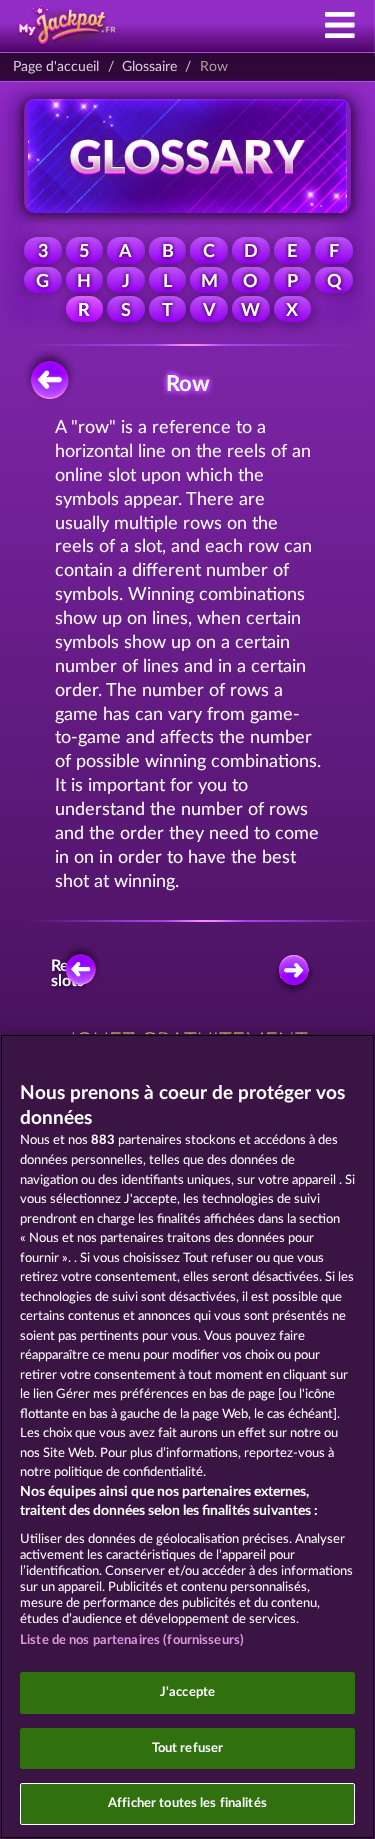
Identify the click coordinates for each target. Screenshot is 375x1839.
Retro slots (70, 974)
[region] (187, 1436)
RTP (294, 973)
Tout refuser (188, 1748)
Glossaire (149, 67)
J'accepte (187, 1692)
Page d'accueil (56, 67)
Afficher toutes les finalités (187, 1803)
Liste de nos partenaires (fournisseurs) (132, 1640)
